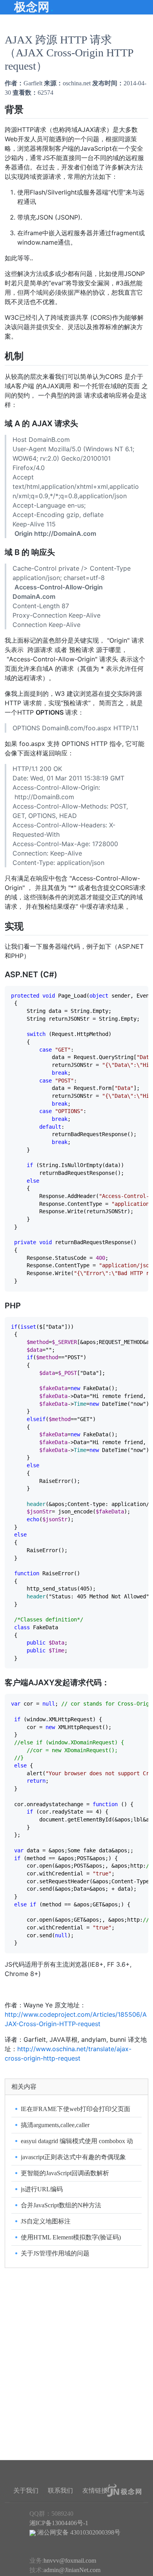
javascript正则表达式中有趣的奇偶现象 (73, 2157)
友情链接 (95, 2490)
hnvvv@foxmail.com (70, 2561)
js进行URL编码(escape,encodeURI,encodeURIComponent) (76, 2190)
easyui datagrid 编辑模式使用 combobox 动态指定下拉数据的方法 (77, 2142)
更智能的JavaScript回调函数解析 (65, 2173)
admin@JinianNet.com (72, 2570)
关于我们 (26, 2490)
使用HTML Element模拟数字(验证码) (71, 2237)
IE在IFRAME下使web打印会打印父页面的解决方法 (76, 2110)
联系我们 (60, 2490)
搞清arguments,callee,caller (55, 2125)
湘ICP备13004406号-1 (59, 2523)
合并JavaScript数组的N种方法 (61, 2205)
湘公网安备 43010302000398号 (78, 2532)
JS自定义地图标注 (46, 2221)
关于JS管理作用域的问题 (55, 2253)
